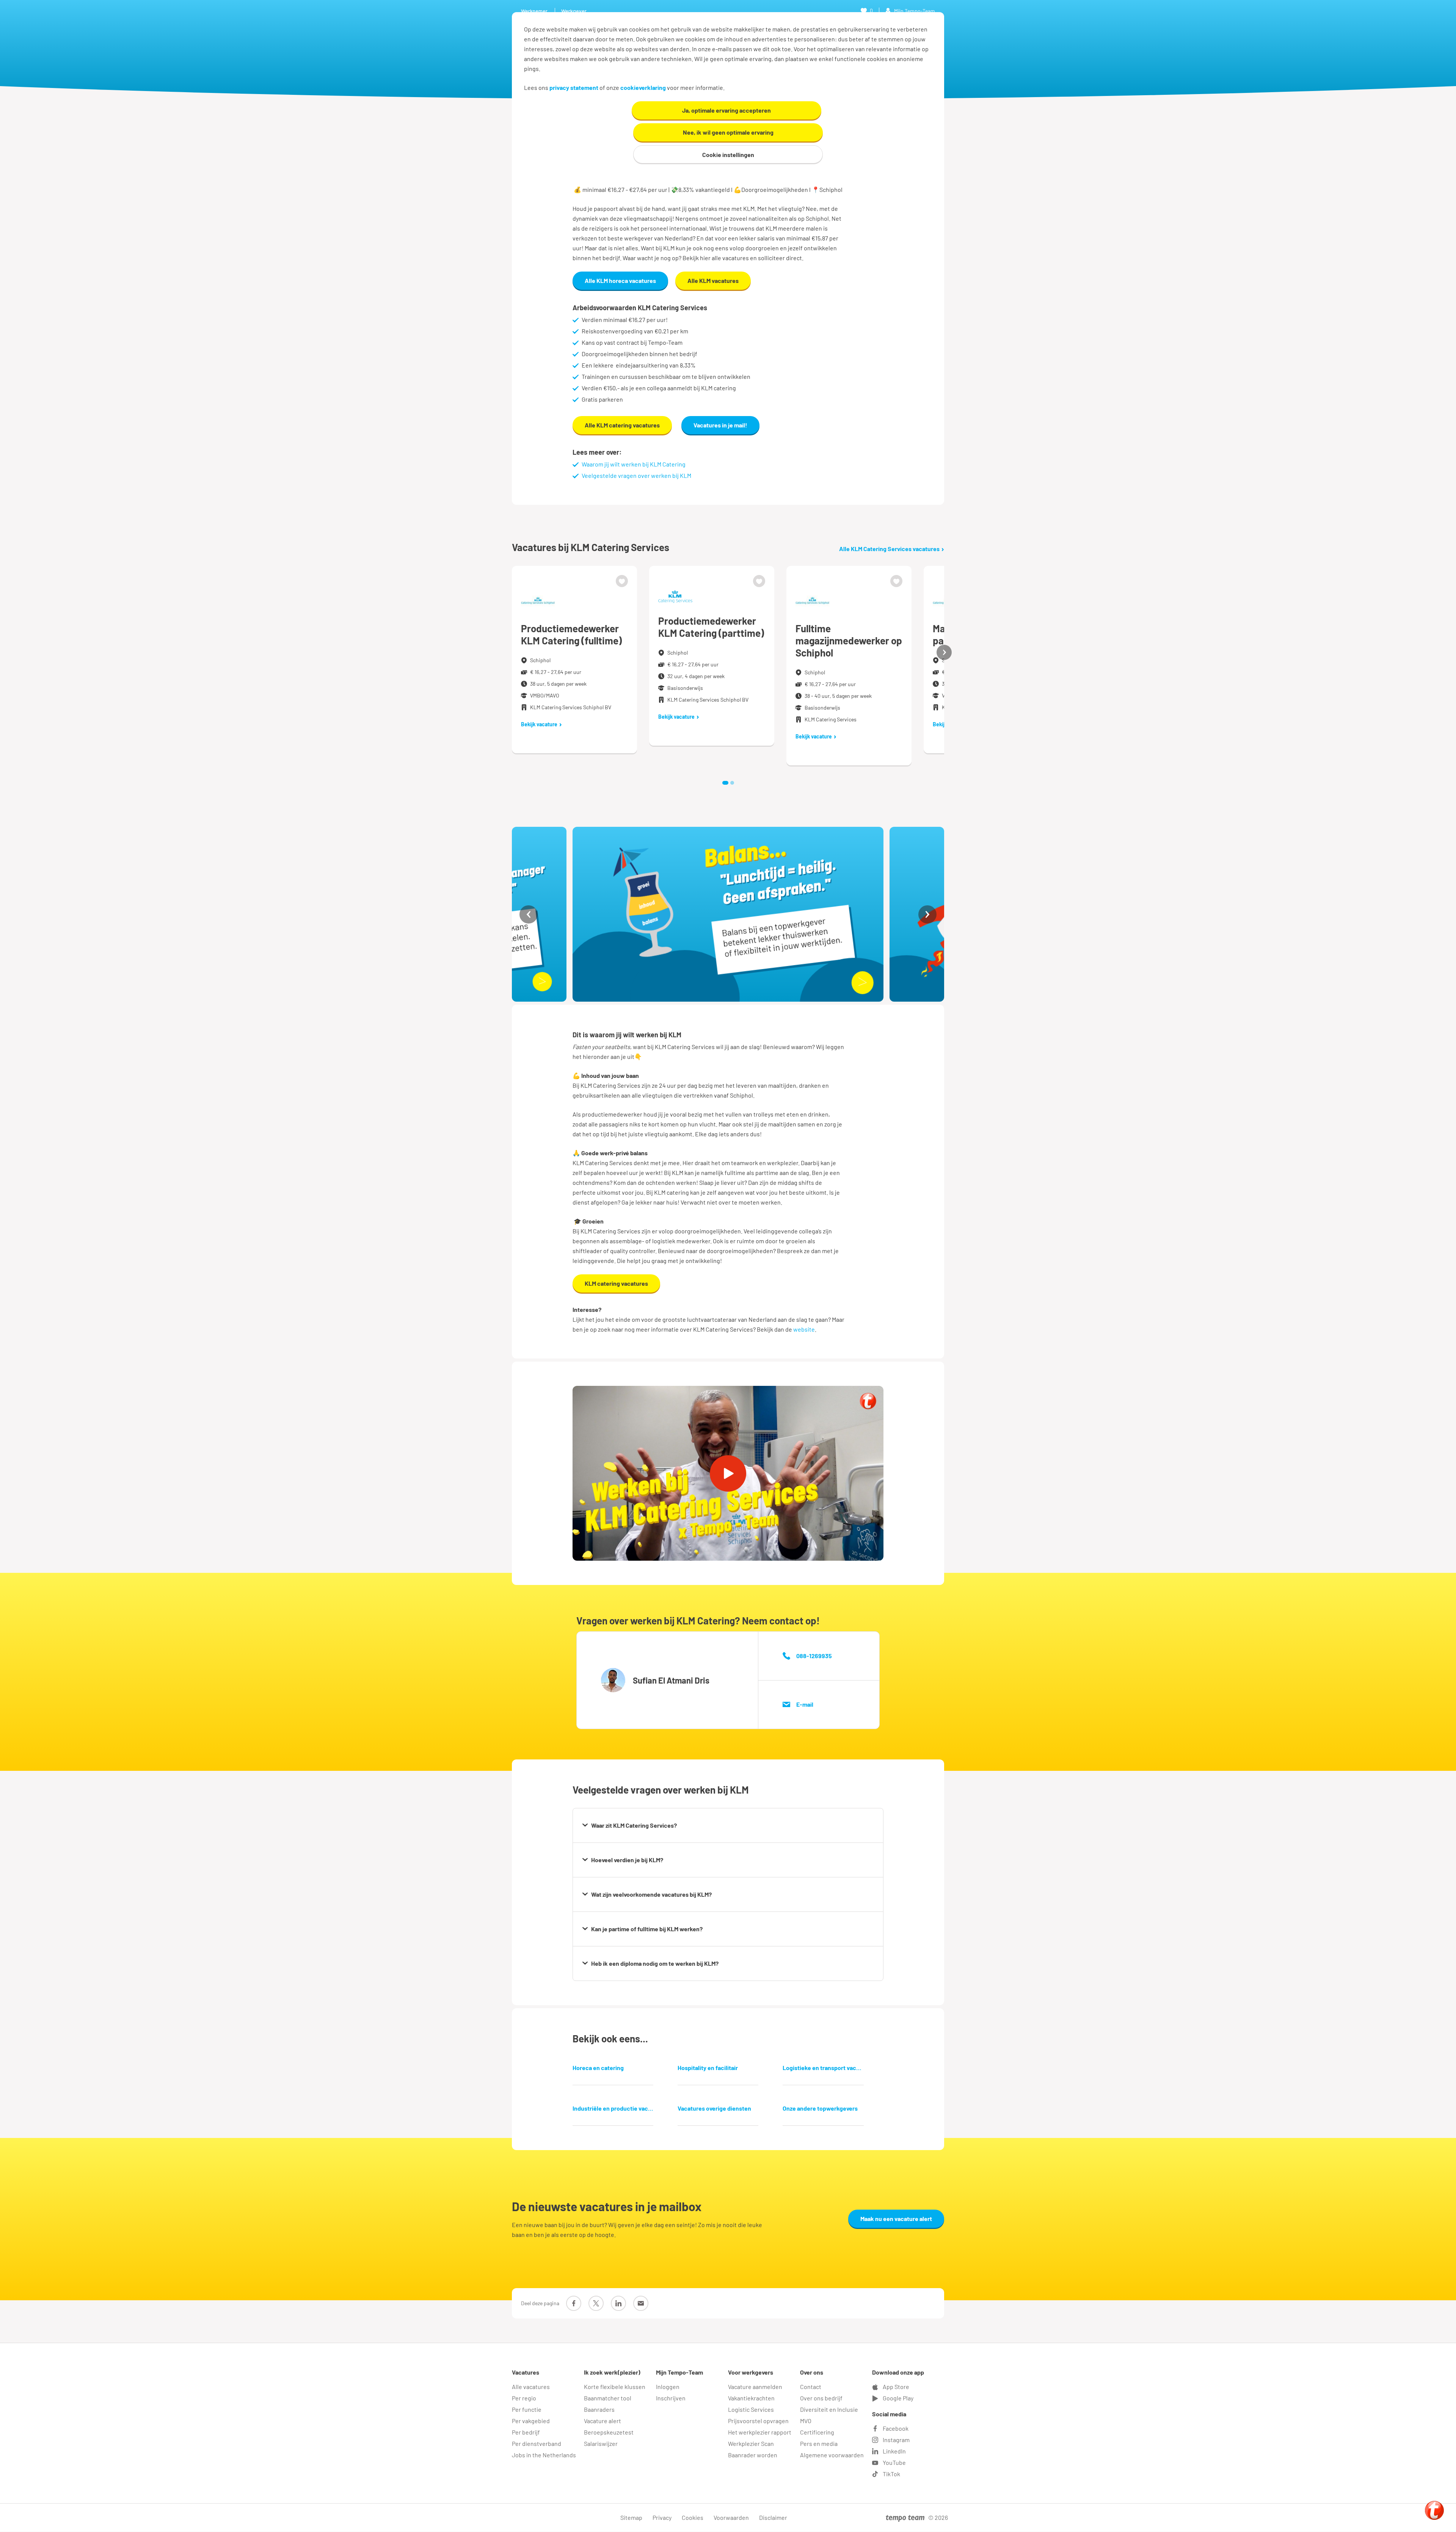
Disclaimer (773, 2517)
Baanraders (599, 2409)
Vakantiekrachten (751, 2398)
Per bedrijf (526, 2432)
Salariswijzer (601, 2443)
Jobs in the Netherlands (544, 2455)
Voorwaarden (731, 2517)
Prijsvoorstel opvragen (758, 2421)
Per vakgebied (531, 2421)
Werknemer (534, 11)
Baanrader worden (753, 2455)
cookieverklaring (643, 87)
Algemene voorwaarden (832, 2455)
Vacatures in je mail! (720, 425)
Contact (811, 2387)
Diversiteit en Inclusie (829, 2409)
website (804, 1329)
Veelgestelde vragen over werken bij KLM (636, 475)
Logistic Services (751, 2409)
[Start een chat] (1434, 2510)
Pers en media (819, 2443)
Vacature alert (602, 2421)
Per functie (527, 2409)
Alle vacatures (531, 2387)
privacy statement (574, 87)
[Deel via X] (596, 2303)
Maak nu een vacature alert (896, 2219)
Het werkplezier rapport (760, 2432)
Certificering (817, 2432)
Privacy (662, 2517)
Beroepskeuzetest (609, 2432)
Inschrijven (671, 2398)
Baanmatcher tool (608, 2398)
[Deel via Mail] (641, 2303)
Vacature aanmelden (755, 2387)
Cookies (693, 2517)
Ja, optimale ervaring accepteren (726, 110)
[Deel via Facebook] (574, 2303)
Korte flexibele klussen (615, 2387)
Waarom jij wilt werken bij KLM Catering (634, 464)
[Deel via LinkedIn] (618, 2303)
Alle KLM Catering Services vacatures (889, 549)
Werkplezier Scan (751, 2443)
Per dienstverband (537, 2443)
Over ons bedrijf (821, 2398)
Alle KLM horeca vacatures (620, 280)
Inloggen (668, 2387)
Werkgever (574, 11)
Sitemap (631, 2517)
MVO (806, 2421)
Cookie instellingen (728, 155)
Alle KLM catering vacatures (622, 425)
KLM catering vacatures (616, 1283)
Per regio (524, 2398)
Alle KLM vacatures (713, 280)
